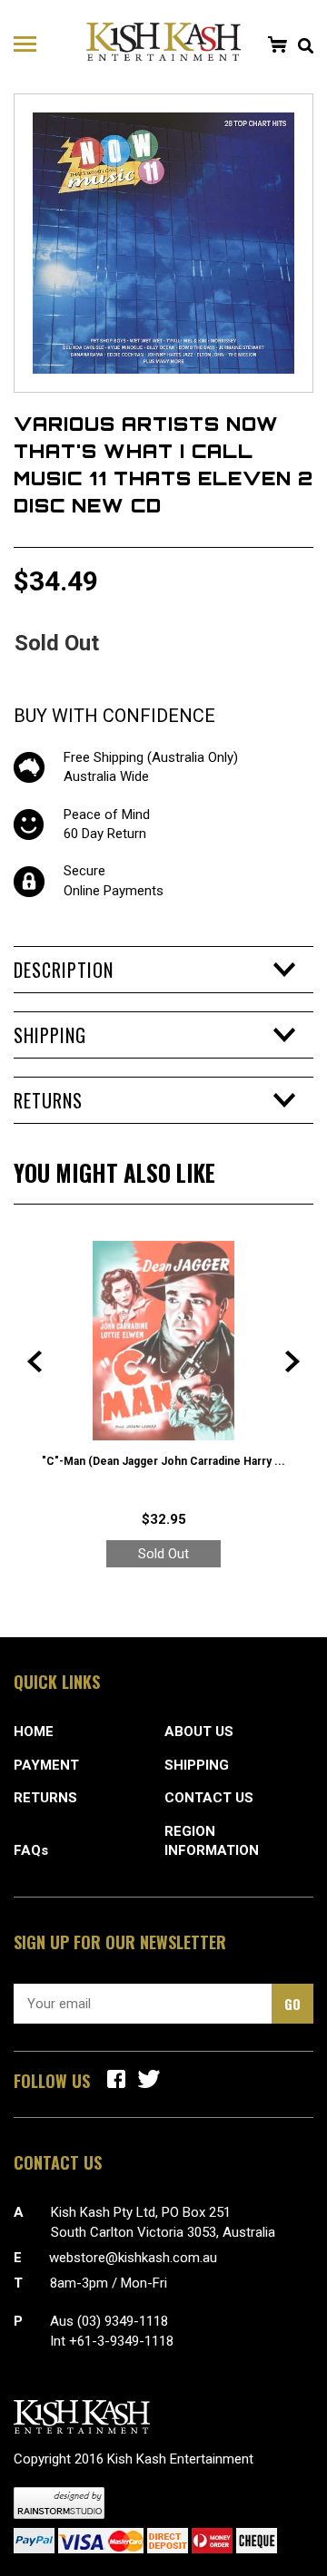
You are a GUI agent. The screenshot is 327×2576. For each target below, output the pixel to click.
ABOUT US (199, 1732)
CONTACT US (209, 1798)
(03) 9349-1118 (123, 2321)
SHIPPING (197, 1765)
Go (292, 2004)
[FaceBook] (116, 2079)
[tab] (163, 970)
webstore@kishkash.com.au (133, 2258)
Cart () (277, 44)
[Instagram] (149, 2079)
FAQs (31, 1850)
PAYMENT (46, 1765)
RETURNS (45, 1798)
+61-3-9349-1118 (121, 2341)
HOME (34, 1732)
